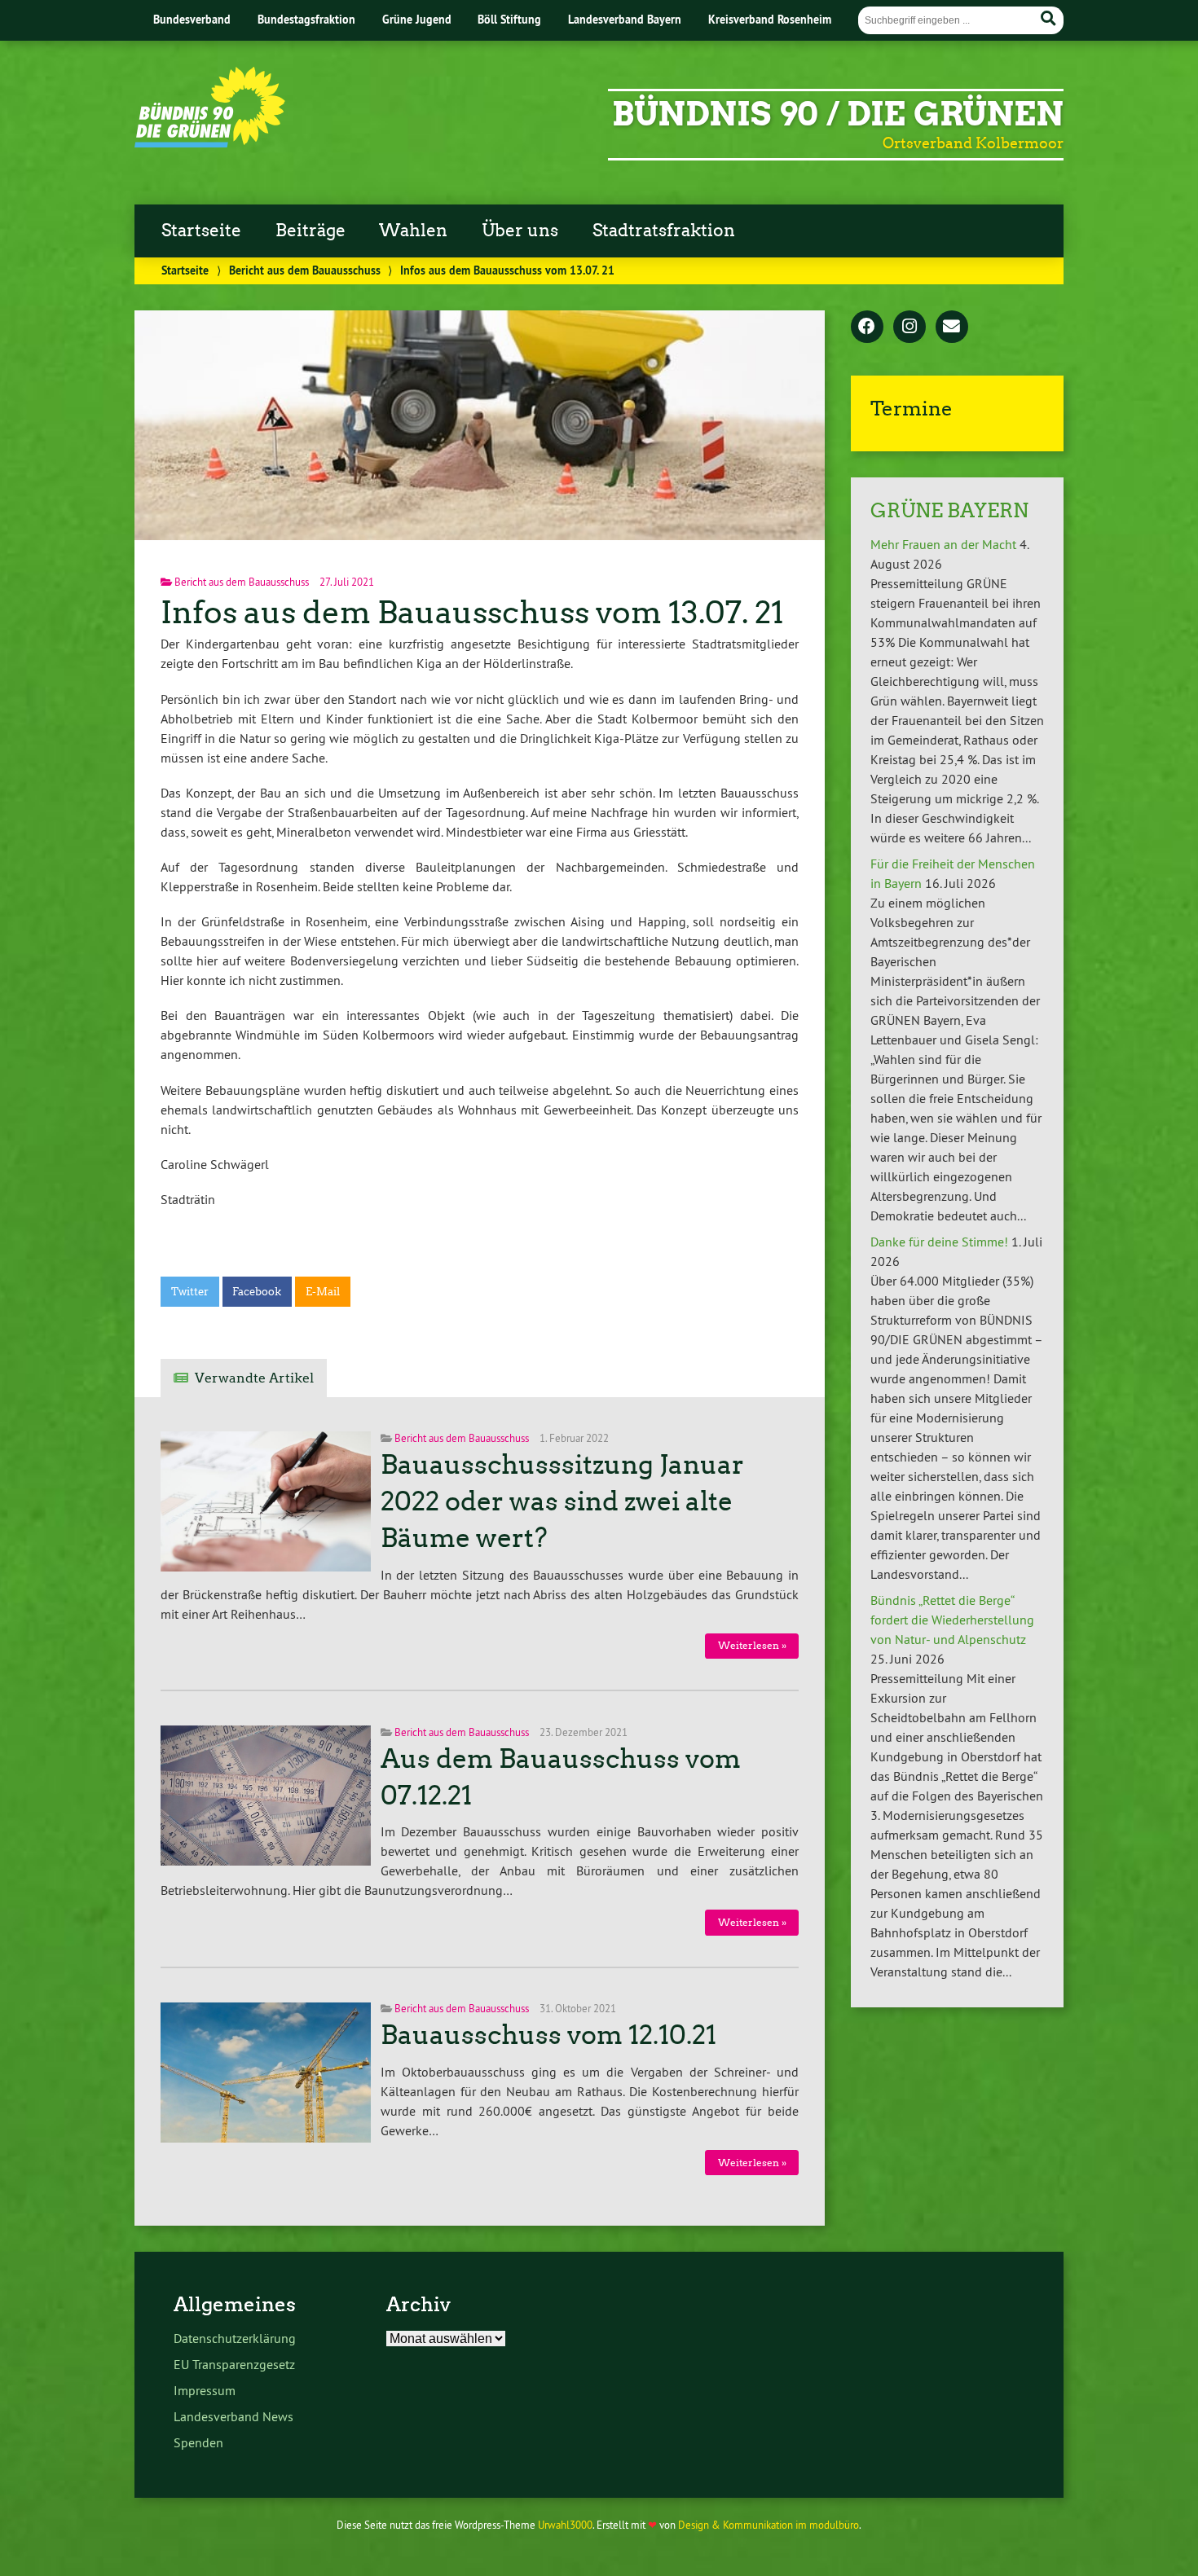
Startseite (201, 231)
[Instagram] (910, 327)
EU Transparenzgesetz (234, 2364)
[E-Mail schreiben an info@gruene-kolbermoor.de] (952, 327)
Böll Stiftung (509, 19)
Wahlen (413, 231)
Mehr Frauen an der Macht (943, 544)
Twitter (190, 1292)
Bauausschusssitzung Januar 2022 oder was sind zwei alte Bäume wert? (562, 1501)
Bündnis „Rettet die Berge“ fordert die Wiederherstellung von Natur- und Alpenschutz (952, 1620)
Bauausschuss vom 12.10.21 (548, 2035)
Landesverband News (233, 2416)
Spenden (198, 2442)
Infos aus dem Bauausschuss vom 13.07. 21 (472, 612)
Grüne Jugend (417, 19)
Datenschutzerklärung (235, 2338)
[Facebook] (867, 327)
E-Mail (323, 1292)
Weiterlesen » (752, 1645)
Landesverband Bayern (625, 19)
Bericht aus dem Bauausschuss (305, 270)
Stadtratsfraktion (664, 231)
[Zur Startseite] (210, 143)
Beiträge (311, 231)
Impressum (205, 2390)
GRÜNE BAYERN (949, 510)
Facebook (257, 1292)
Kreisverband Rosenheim (770, 19)
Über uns (520, 231)
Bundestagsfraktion (306, 19)
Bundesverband (192, 19)
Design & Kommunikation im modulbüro (769, 2525)
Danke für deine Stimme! (939, 1242)
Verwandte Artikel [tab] (254, 1378)
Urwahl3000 (565, 2525)
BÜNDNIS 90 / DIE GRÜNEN (838, 114)
